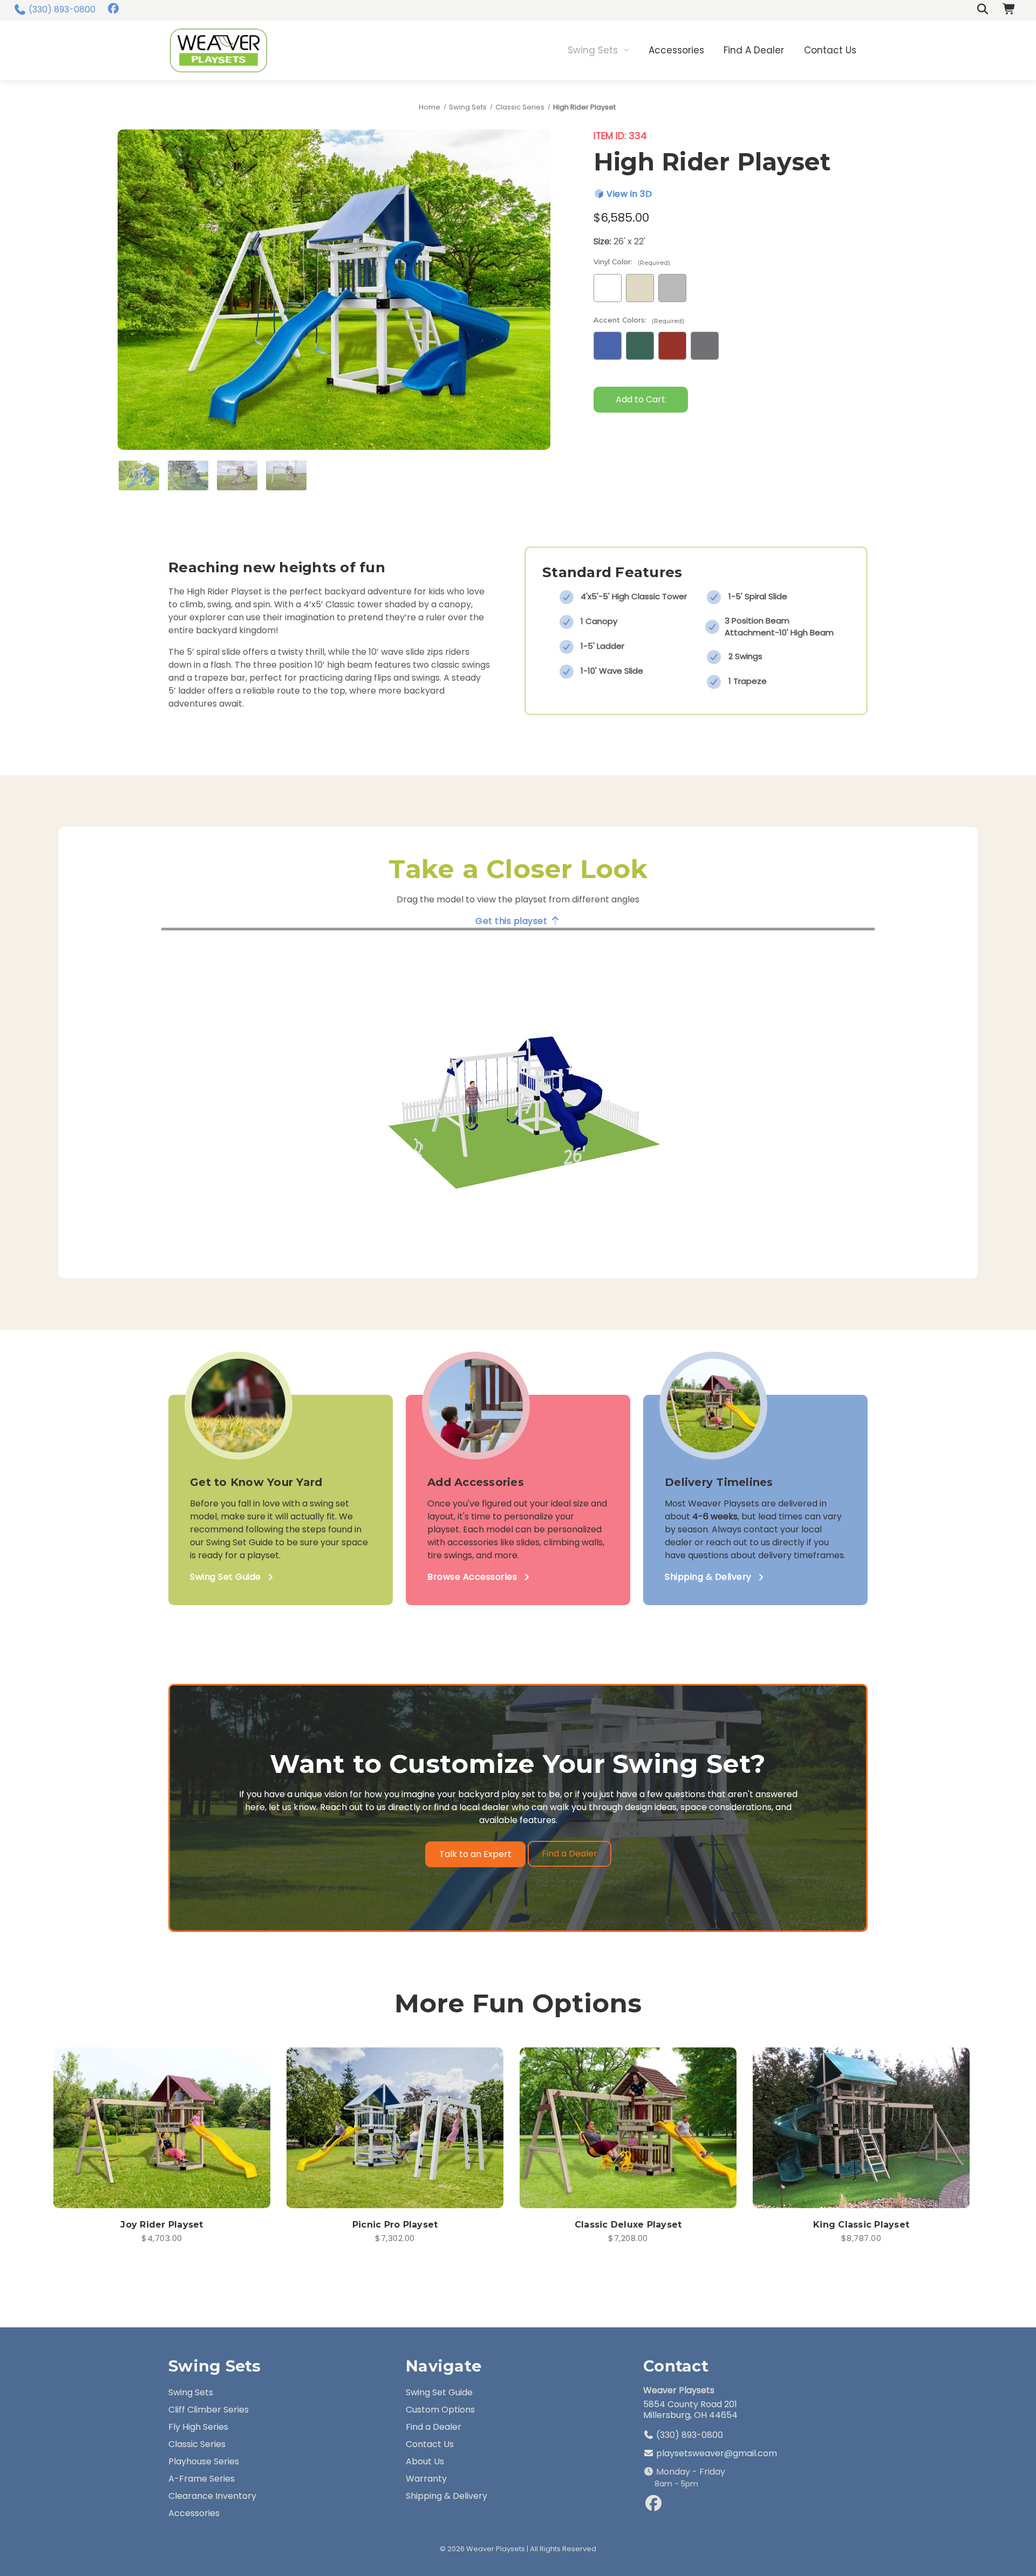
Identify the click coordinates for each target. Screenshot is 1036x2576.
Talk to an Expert (475, 1854)
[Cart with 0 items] (1010, 10)
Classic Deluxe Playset (628, 2225)
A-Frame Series (202, 2479)
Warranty (426, 2479)
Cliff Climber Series (209, 2410)
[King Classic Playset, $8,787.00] (861, 2128)
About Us (425, 2461)
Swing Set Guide (226, 1577)
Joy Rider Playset (162, 2225)
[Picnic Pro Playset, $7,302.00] (395, 2128)
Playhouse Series (204, 2461)
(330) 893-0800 (62, 9)
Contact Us (830, 50)
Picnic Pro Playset (395, 2225)
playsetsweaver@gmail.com (715, 2453)
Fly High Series (198, 2427)
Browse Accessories (472, 1577)
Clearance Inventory (212, 2496)
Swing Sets (593, 50)
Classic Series (197, 2444)
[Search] (983, 10)
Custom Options (440, 2410)
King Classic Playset (861, 2225)
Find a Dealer (754, 50)
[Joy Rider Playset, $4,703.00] (162, 2128)
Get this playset (513, 921)
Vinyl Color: (632, 262)
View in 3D (628, 194)
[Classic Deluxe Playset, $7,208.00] (628, 2128)
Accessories (676, 50)
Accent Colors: (639, 320)
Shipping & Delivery (708, 1577)
